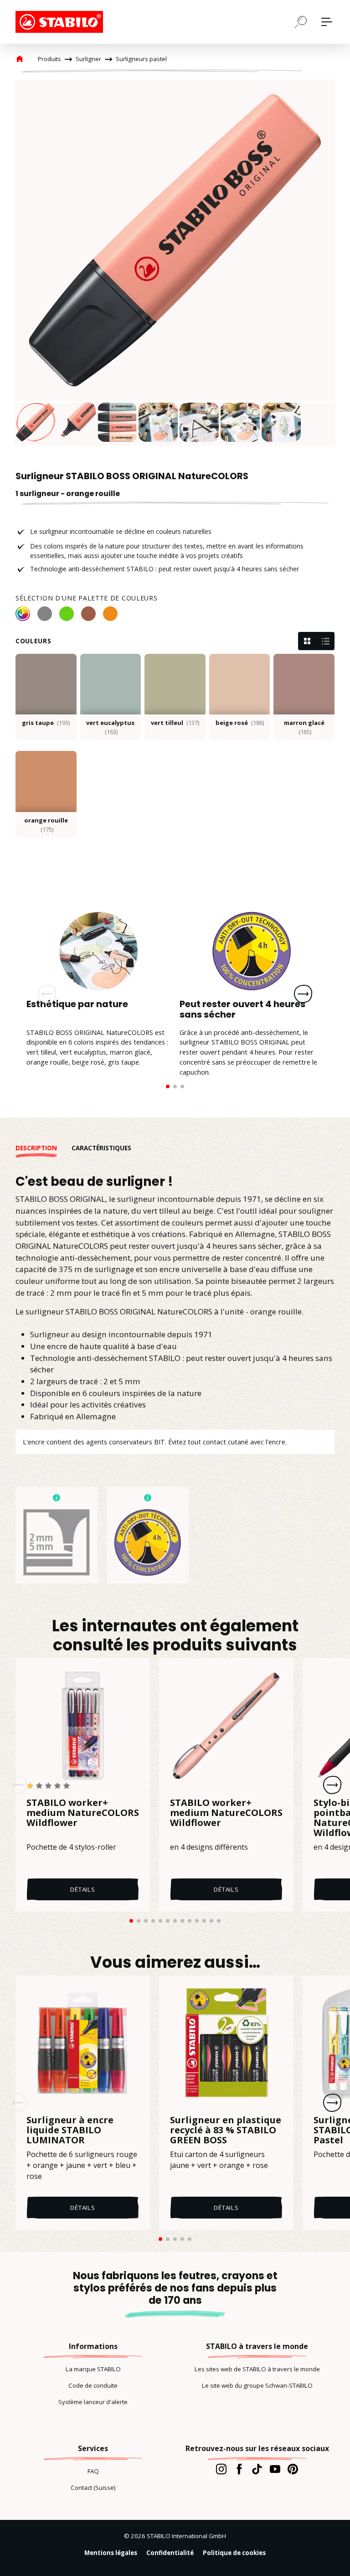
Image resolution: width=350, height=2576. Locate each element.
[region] (175, 263)
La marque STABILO (93, 2369)
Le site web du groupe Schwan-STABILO (257, 2385)
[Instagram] (221, 2469)
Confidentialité (170, 2553)
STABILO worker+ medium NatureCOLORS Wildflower (83, 1813)
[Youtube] (275, 2469)
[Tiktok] (257, 2469)
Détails (83, 1889)
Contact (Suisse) (93, 2488)
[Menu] (327, 22)
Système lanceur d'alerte (93, 2402)
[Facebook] (239, 2469)
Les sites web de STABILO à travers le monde (257, 2369)
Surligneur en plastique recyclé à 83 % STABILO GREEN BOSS (226, 2130)
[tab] (44, 1148)
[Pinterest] (293, 2469)
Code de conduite (93, 2385)
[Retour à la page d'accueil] (61, 22)
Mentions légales (111, 2553)
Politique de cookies (234, 2553)
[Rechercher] (301, 21)
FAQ (93, 2471)
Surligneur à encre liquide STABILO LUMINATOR (70, 2130)
